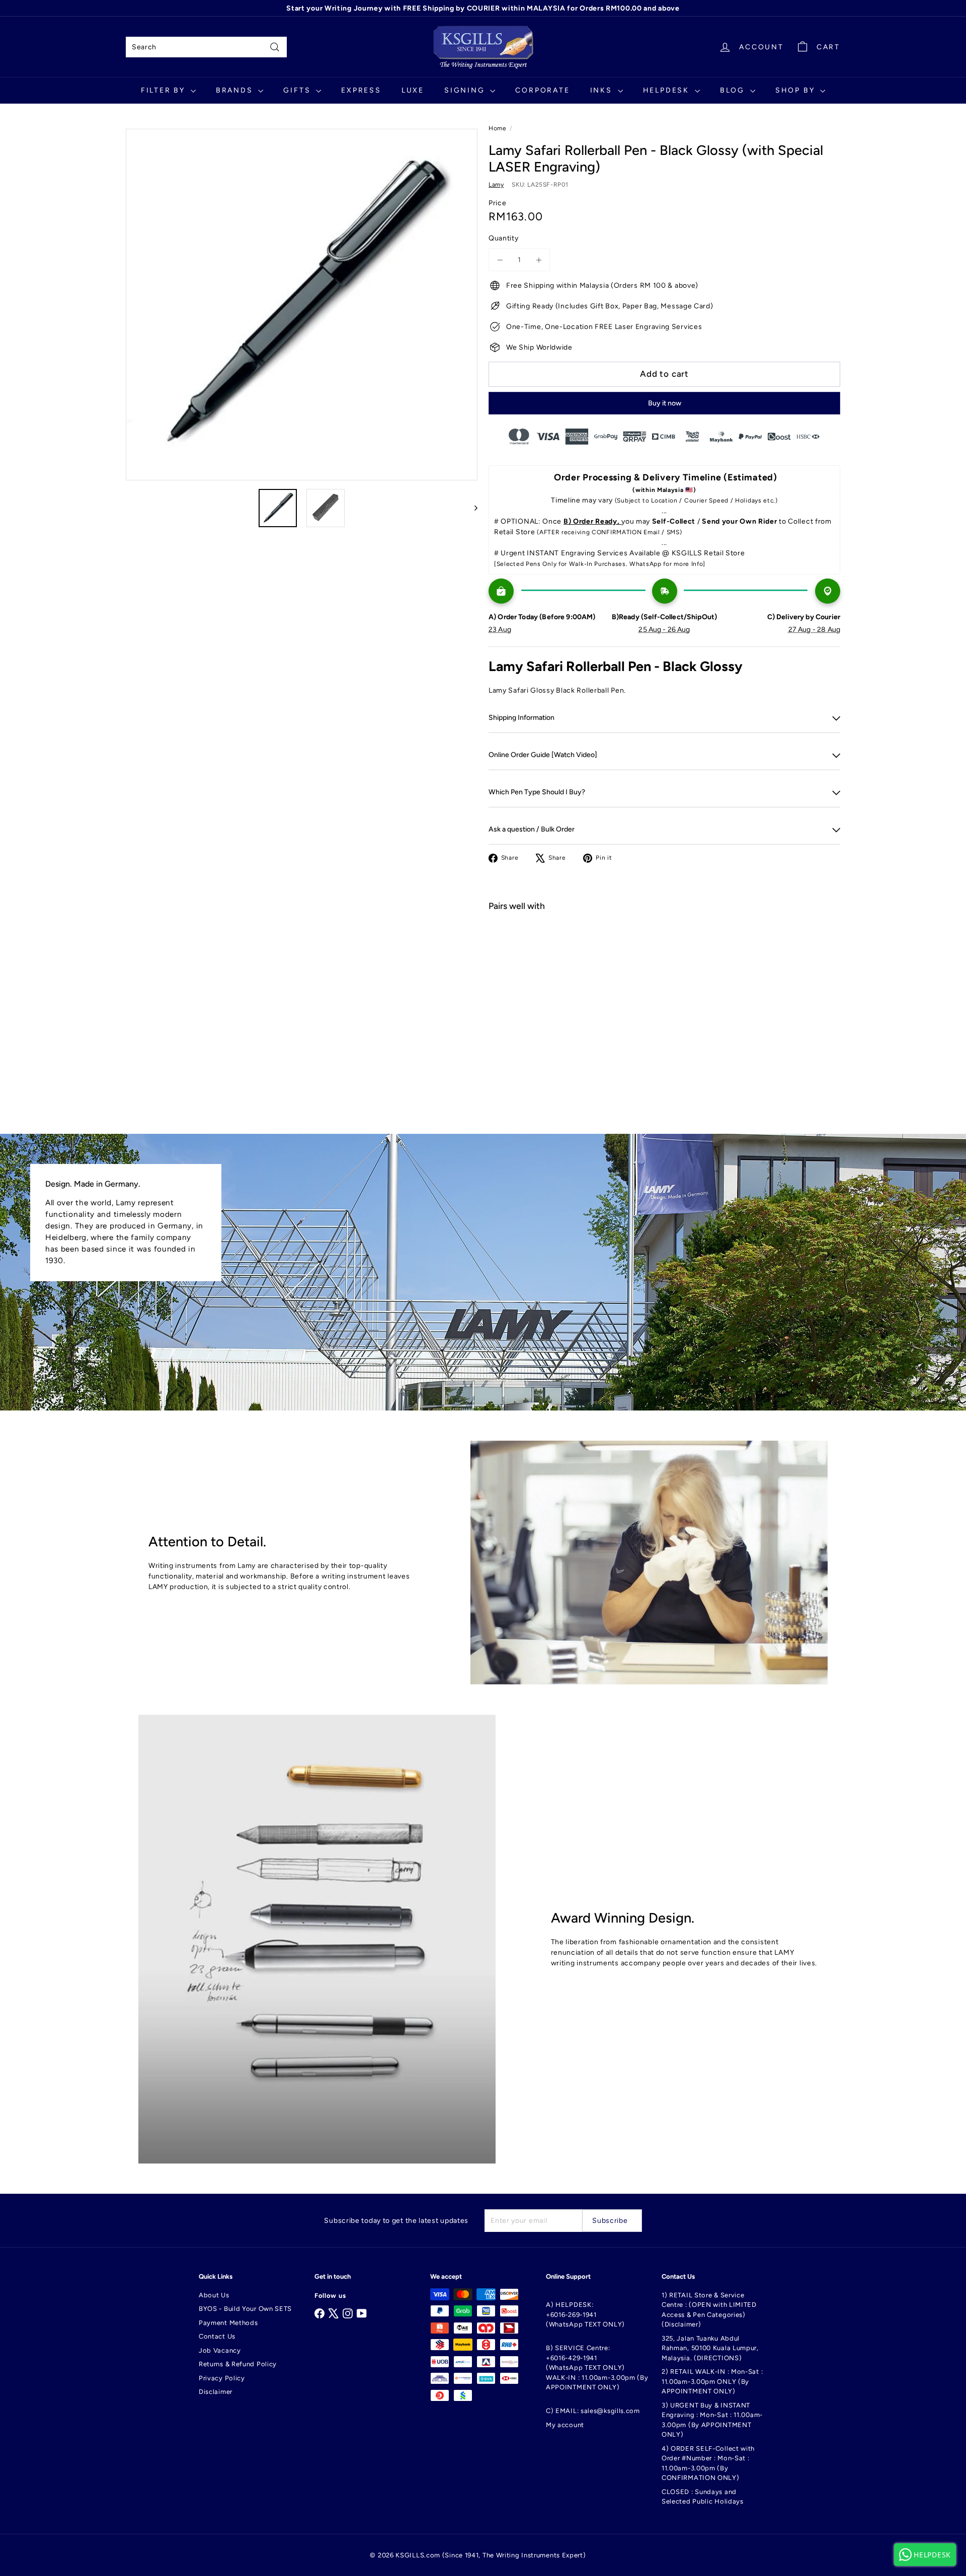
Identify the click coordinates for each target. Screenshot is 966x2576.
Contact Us (217, 2336)
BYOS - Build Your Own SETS (245, 2309)
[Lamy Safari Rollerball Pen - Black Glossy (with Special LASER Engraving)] (664, 955)
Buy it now (665, 403)
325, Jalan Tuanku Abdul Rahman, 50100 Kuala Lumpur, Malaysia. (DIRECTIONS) (710, 2348)
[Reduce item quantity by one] (500, 260)
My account (565, 2425)
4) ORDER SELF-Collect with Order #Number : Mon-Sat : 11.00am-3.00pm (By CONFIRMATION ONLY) (708, 2463)
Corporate (542, 90)
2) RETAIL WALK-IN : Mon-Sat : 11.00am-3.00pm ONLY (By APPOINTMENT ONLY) (712, 2381)
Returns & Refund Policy (238, 2364)
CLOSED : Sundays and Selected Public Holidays (703, 2497)
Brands (236, 90)
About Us (214, 2295)
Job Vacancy (220, 2350)
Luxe (413, 90)
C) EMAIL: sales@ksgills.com (593, 2411)
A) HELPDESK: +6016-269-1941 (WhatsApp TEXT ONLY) (585, 2314)
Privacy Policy (222, 2378)
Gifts (298, 90)
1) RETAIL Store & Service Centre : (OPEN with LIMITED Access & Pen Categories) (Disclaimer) (709, 2310)
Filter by (165, 90)
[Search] (275, 47)
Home (498, 128)
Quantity (504, 238)
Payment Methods (228, 2323)
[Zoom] (302, 305)
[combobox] (206, 47)
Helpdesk (668, 90)
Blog (734, 90)
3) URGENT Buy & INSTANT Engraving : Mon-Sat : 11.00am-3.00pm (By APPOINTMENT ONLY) (712, 2420)
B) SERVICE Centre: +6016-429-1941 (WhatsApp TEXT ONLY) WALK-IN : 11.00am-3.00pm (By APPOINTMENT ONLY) (597, 2367)
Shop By (796, 90)
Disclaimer (216, 2392)
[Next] (471, 508)
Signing (466, 90)
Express (361, 90)
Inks (603, 90)
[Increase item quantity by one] (539, 260)
